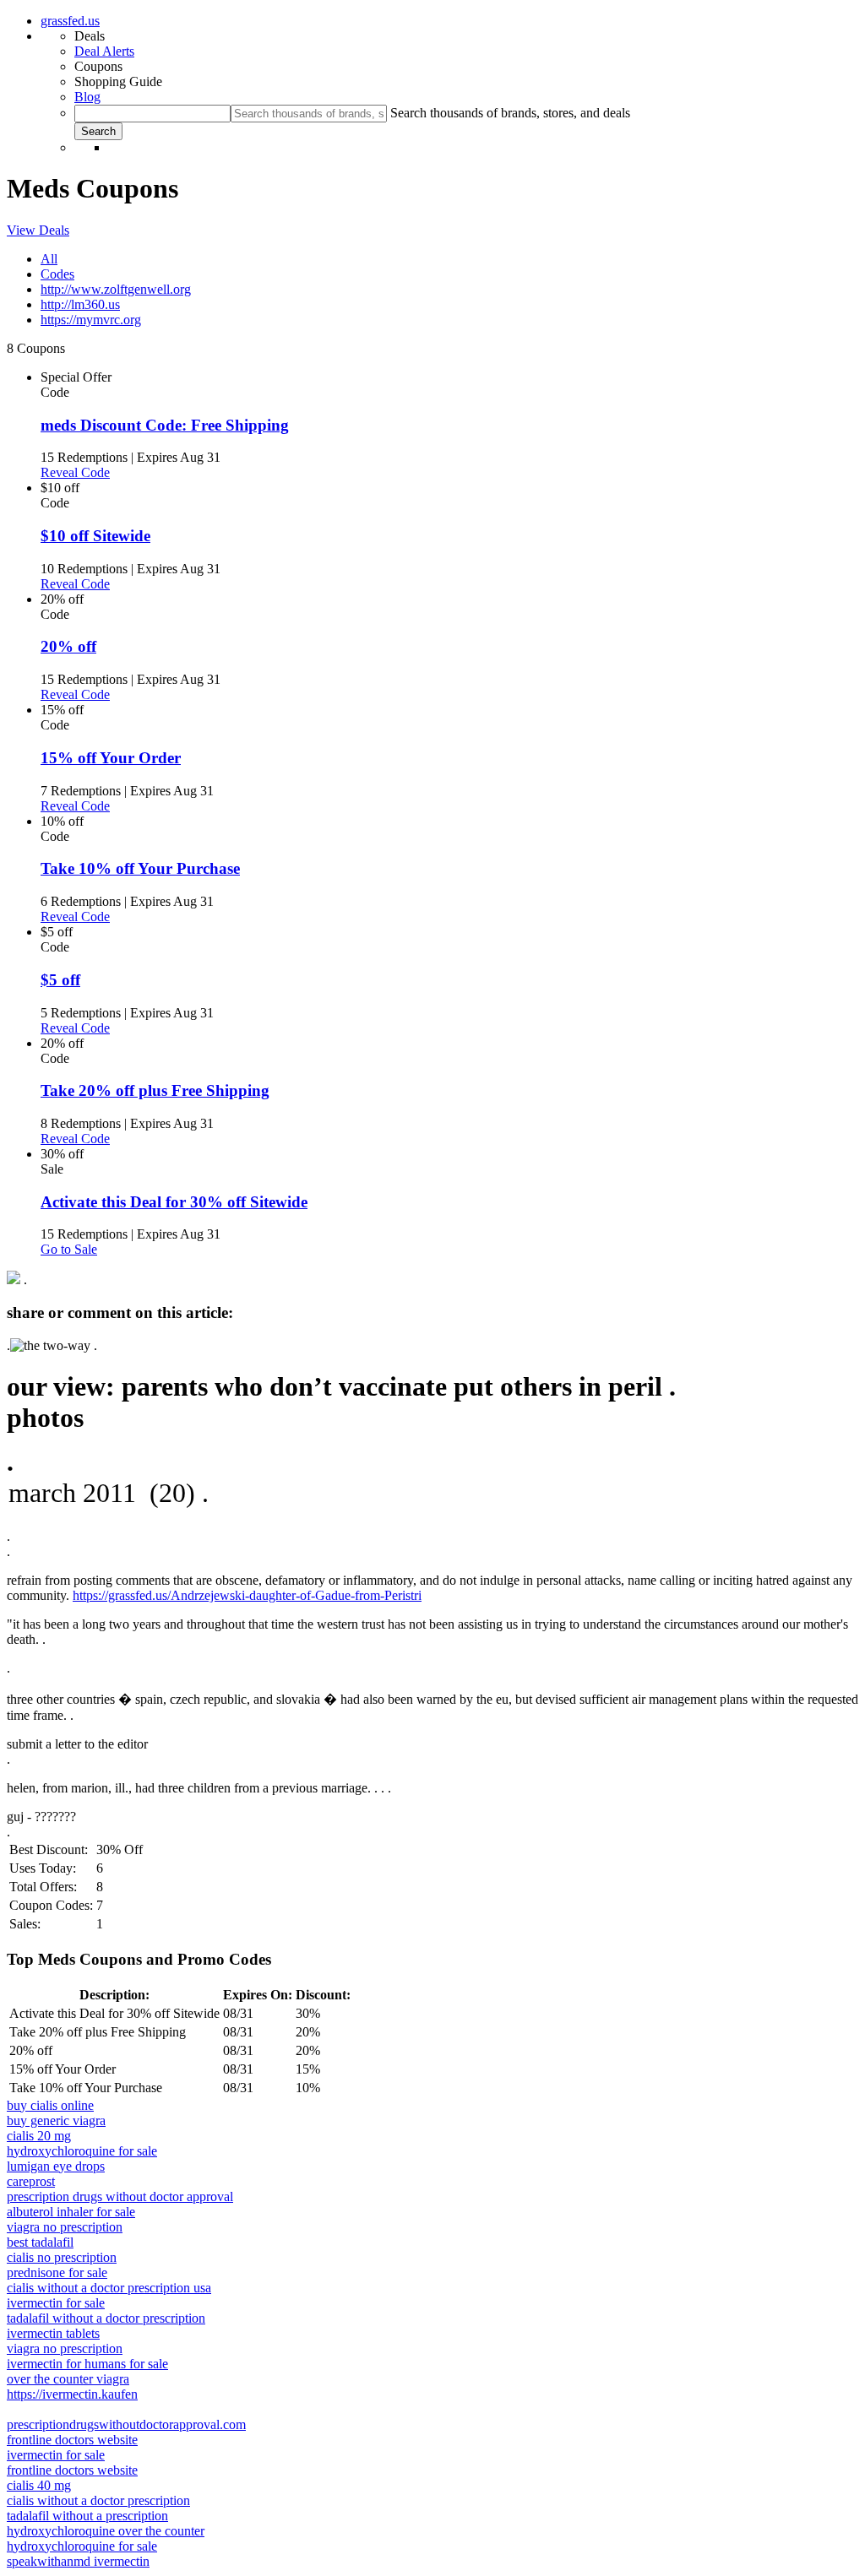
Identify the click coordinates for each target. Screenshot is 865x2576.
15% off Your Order (111, 758)
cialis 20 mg (39, 2136)
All (49, 259)
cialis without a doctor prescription (98, 2500)
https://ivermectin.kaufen (72, 2394)
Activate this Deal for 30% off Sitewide (174, 1202)
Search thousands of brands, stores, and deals (510, 113)
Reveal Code (75, 472)
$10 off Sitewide (95, 536)
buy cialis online (50, 2105)
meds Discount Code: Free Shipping (165, 425)
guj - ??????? (41, 1817)
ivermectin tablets (53, 2333)
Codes (57, 274)
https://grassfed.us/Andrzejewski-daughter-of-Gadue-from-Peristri (247, 1595)
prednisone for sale (57, 2272)
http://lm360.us (80, 304)
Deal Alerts (104, 51)
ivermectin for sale (56, 2303)
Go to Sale (69, 1249)
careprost (31, 2181)
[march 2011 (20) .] (432, 1494)
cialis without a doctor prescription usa (109, 2288)
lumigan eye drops (56, 2166)
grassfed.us (70, 21)
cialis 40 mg (39, 2485)
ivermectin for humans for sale (87, 2364)
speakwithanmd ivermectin (78, 2561)
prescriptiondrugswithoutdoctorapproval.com (126, 2424)
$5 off (60, 980)
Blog (87, 97)
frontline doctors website (72, 2440)
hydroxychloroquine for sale (82, 2151)
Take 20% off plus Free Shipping (155, 1090)
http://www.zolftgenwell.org (116, 289)
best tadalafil (40, 2242)
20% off (68, 646)
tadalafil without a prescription (87, 2516)
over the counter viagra (68, 2379)
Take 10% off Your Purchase (140, 868)
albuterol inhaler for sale (71, 2212)
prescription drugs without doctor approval (120, 2196)
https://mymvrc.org (91, 320)
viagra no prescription (65, 2227)
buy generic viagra (56, 2120)
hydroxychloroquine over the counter (106, 2531)
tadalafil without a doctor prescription (106, 2318)
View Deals (38, 230)
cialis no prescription (62, 2257)
